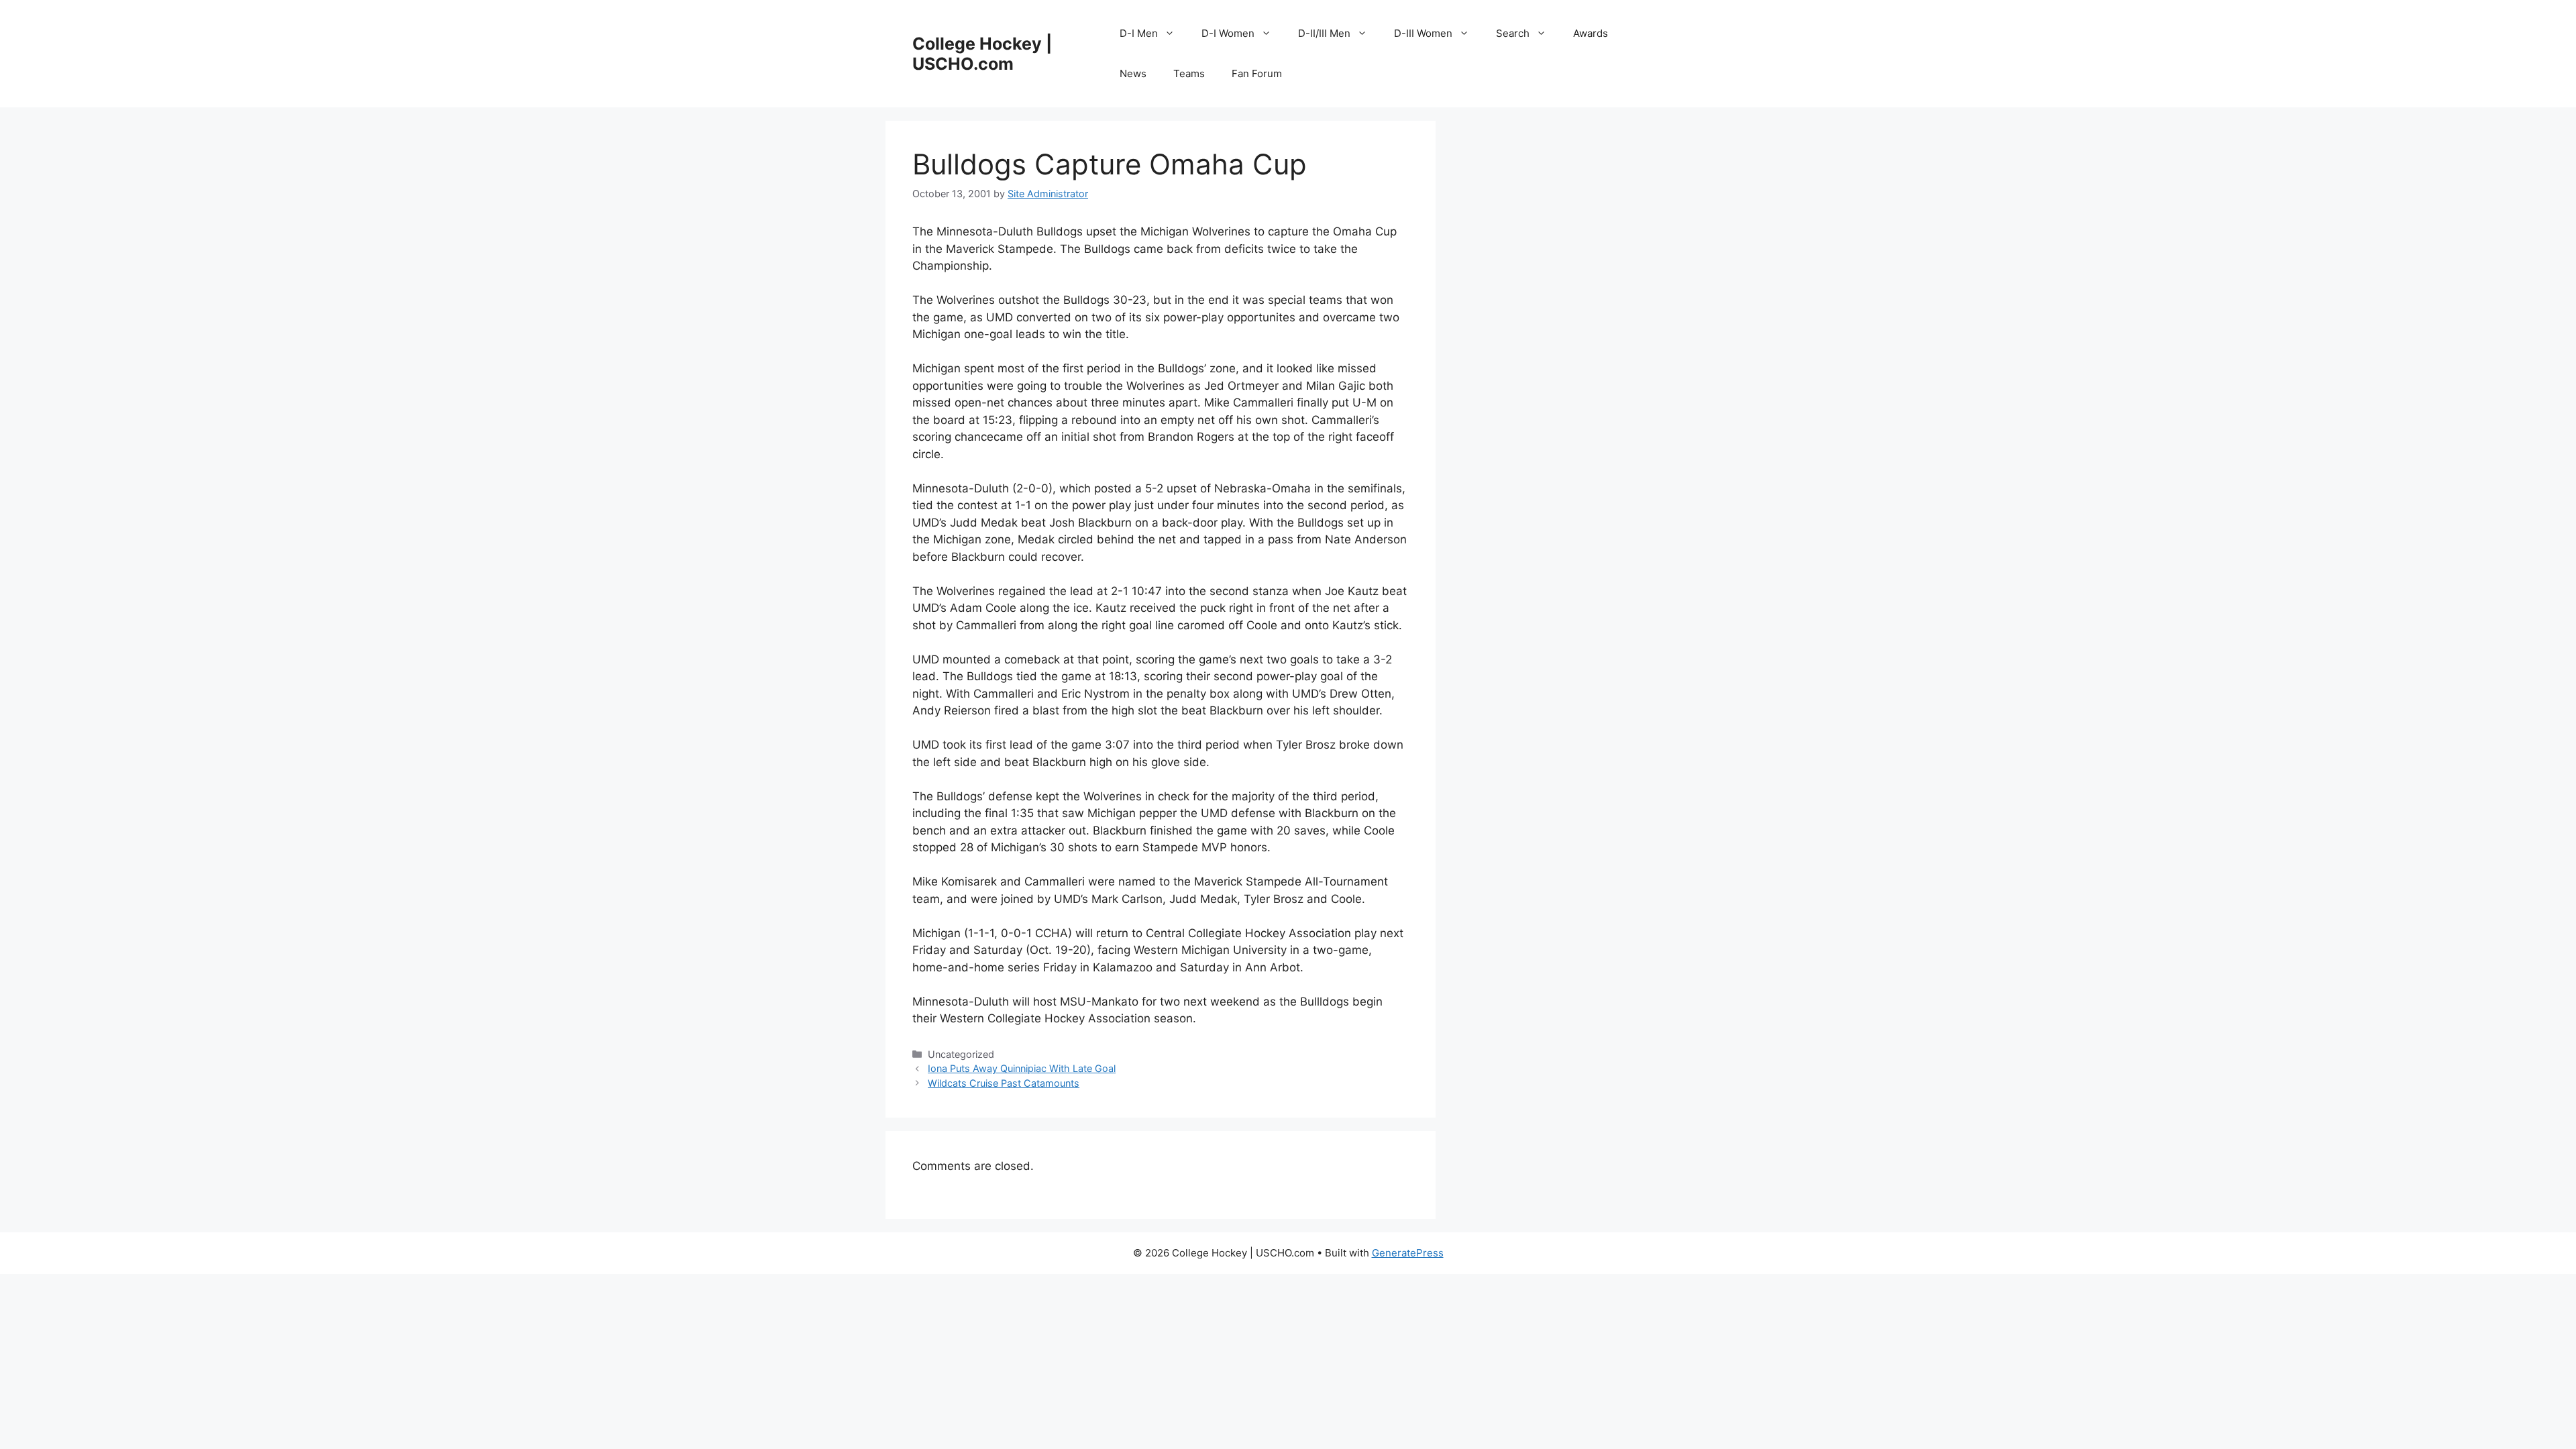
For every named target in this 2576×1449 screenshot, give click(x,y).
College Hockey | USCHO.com (982, 54)
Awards (1591, 33)
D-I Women (1228, 33)
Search (1513, 33)
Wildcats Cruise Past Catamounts (1004, 1083)
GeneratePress (1408, 1253)
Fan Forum (1257, 73)
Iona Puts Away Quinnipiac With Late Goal (1022, 1068)
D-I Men (1139, 33)
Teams (1189, 73)
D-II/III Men (1324, 33)
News (1133, 73)
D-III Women (1423, 33)
